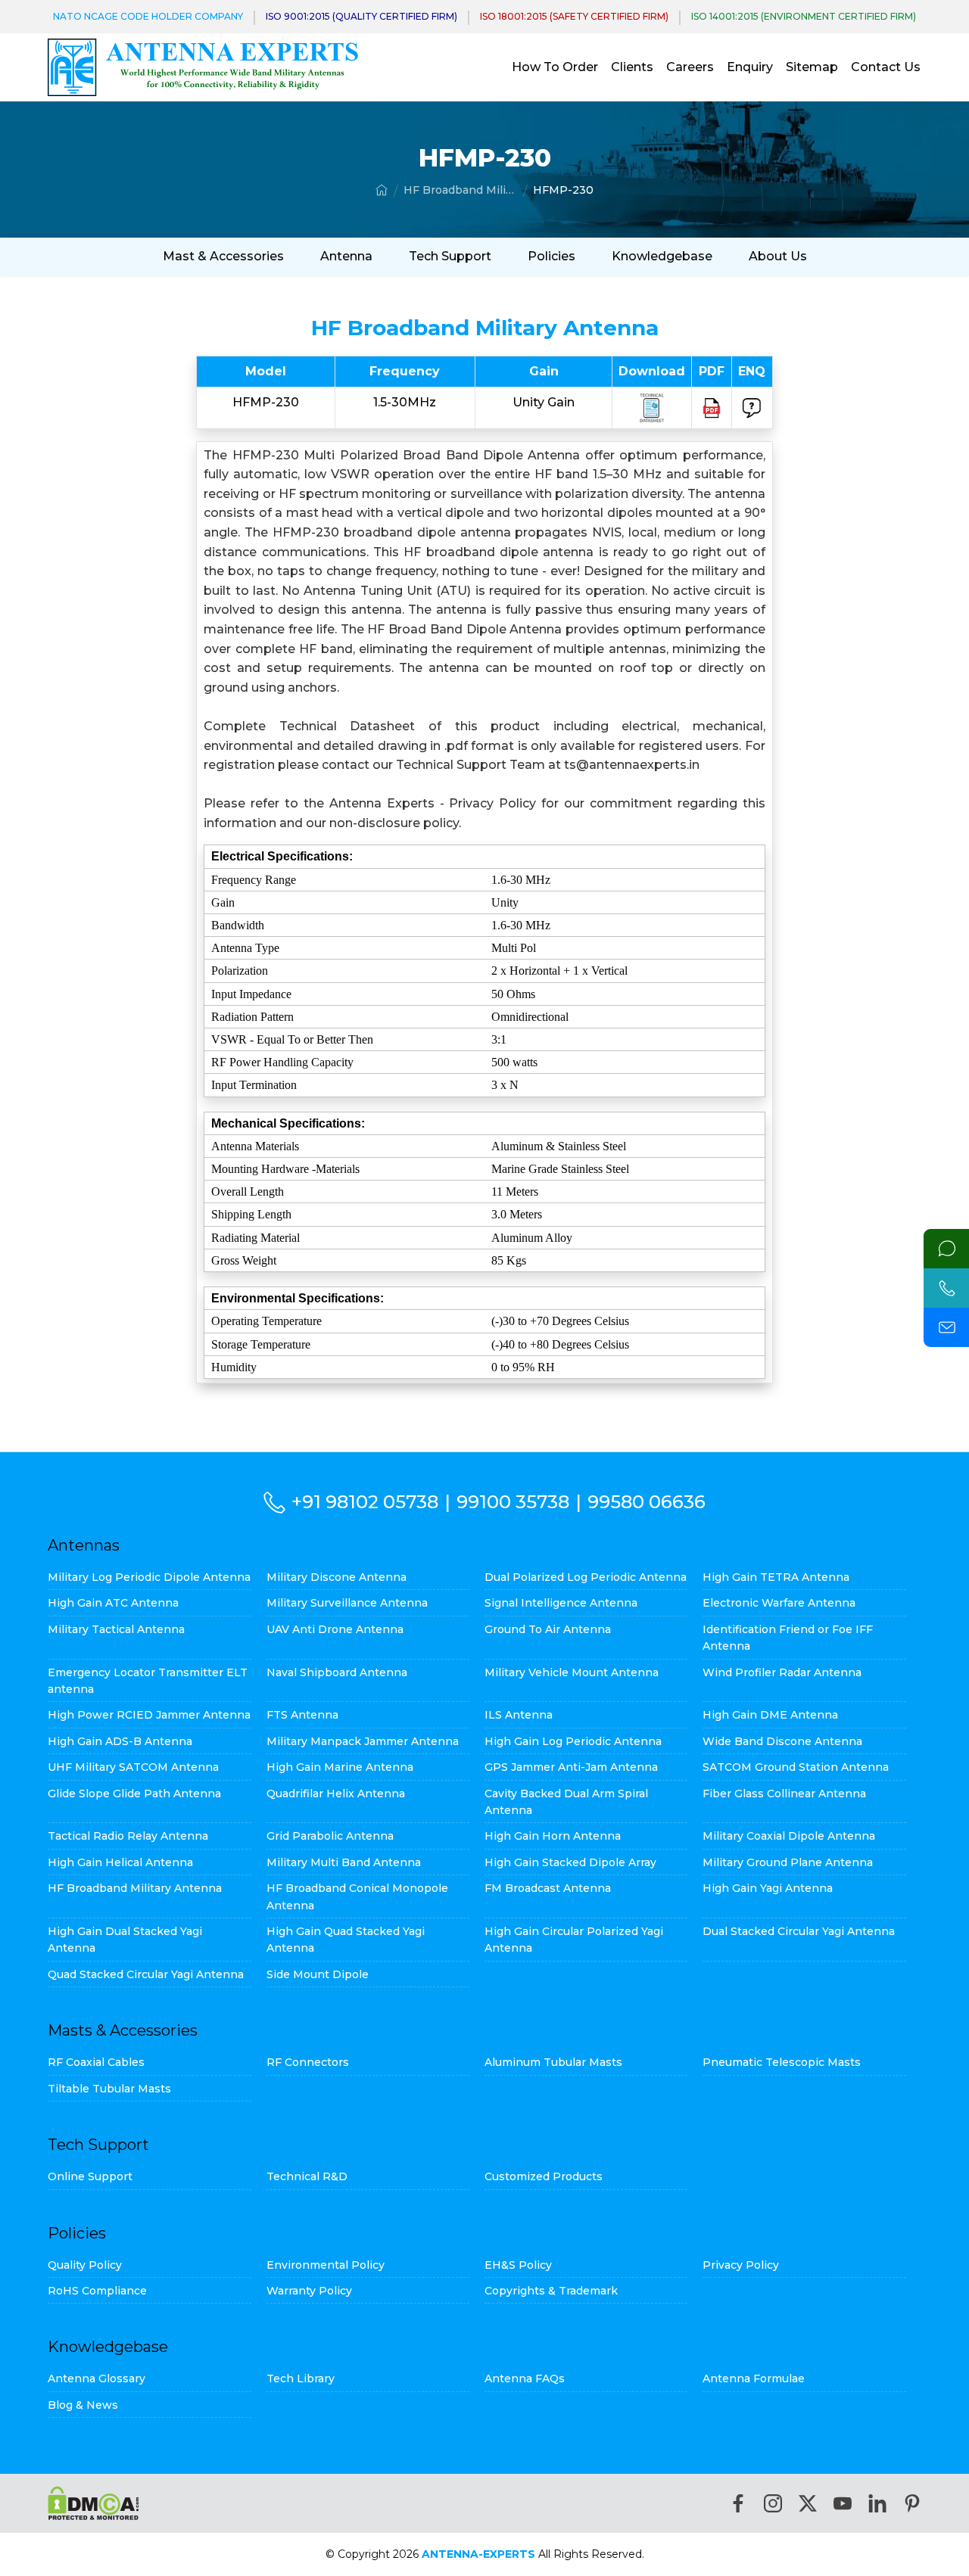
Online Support (90, 2176)
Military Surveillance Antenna (347, 1603)
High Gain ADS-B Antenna (120, 1741)
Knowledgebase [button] (662, 256)
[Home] (382, 190)
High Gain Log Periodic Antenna (573, 1741)
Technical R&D (307, 2176)
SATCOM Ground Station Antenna (796, 1767)
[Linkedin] (877, 2503)
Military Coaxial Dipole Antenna (789, 1836)
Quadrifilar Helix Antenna (336, 1794)
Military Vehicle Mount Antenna (572, 1672)
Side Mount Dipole (318, 1974)
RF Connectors (308, 2062)
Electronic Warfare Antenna (779, 1603)
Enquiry (750, 67)
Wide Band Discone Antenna (782, 1741)
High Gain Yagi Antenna (768, 1888)
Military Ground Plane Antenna (788, 1862)
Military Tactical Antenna (116, 1629)
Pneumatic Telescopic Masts (782, 2062)
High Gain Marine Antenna (340, 1767)
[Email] (946, 1327)
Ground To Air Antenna (548, 1629)
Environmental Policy (326, 2265)
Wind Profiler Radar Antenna (782, 1672)
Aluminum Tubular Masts (553, 2062)
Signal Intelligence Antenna (561, 1603)
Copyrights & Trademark (551, 2291)
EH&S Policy (518, 2265)
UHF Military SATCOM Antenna (133, 1767)
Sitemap (812, 67)
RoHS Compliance (97, 2291)
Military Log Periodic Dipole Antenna (149, 1577)
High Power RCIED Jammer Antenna (149, 1715)
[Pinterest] (912, 2503)
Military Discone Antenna (337, 1577)
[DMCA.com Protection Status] (93, 2503)
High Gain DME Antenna (770, 1715)
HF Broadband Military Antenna (460, 190)
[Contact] (946, 1249)
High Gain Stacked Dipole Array (570, 1862)
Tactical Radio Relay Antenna (128, 1836)
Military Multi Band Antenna (344, 1862)
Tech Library (301, 2378)
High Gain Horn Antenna (553, 1836)
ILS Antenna (519, 1715)
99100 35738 (513, 1502)
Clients (632, 67)
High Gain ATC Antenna (113, 1603)
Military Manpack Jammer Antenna (363, 1741)
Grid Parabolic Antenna (330, 1836)
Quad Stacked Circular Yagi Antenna (146, 1974)
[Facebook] (738, 2503)
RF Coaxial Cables (96, 2062)
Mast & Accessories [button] (223, 256)
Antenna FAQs (525, 2378)
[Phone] (946, 1288)
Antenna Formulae (754, 2378)
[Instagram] (773, 2503)
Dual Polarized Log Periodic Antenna (586, 1577)
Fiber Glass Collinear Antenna (784, 1794)
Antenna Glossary (97, 2378)
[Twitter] (808, 2503)
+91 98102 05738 (365, 1502)
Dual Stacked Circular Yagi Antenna (799, 1931)
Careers (690, 67)
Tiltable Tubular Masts (109, 2089)
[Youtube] (843, 2503)
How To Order (555, 67)
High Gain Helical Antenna (120, 1862)
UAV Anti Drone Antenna (335, 1629)
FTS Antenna (302, 1715)
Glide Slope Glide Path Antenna (134, 1794)
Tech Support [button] (450, 256)
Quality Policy (85, 2265)
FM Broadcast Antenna (548, 1888)
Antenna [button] (346, 256)
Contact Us (886, 67)
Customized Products (544, 2176)
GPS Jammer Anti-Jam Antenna (571, 1767)
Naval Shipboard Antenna (337, 1672)
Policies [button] (551, 256)
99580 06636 (647, 1502)
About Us (778, 256)
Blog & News (83, 2405)
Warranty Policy (309, 2291)
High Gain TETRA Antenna (776, 1577)
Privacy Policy (741, 2265)
